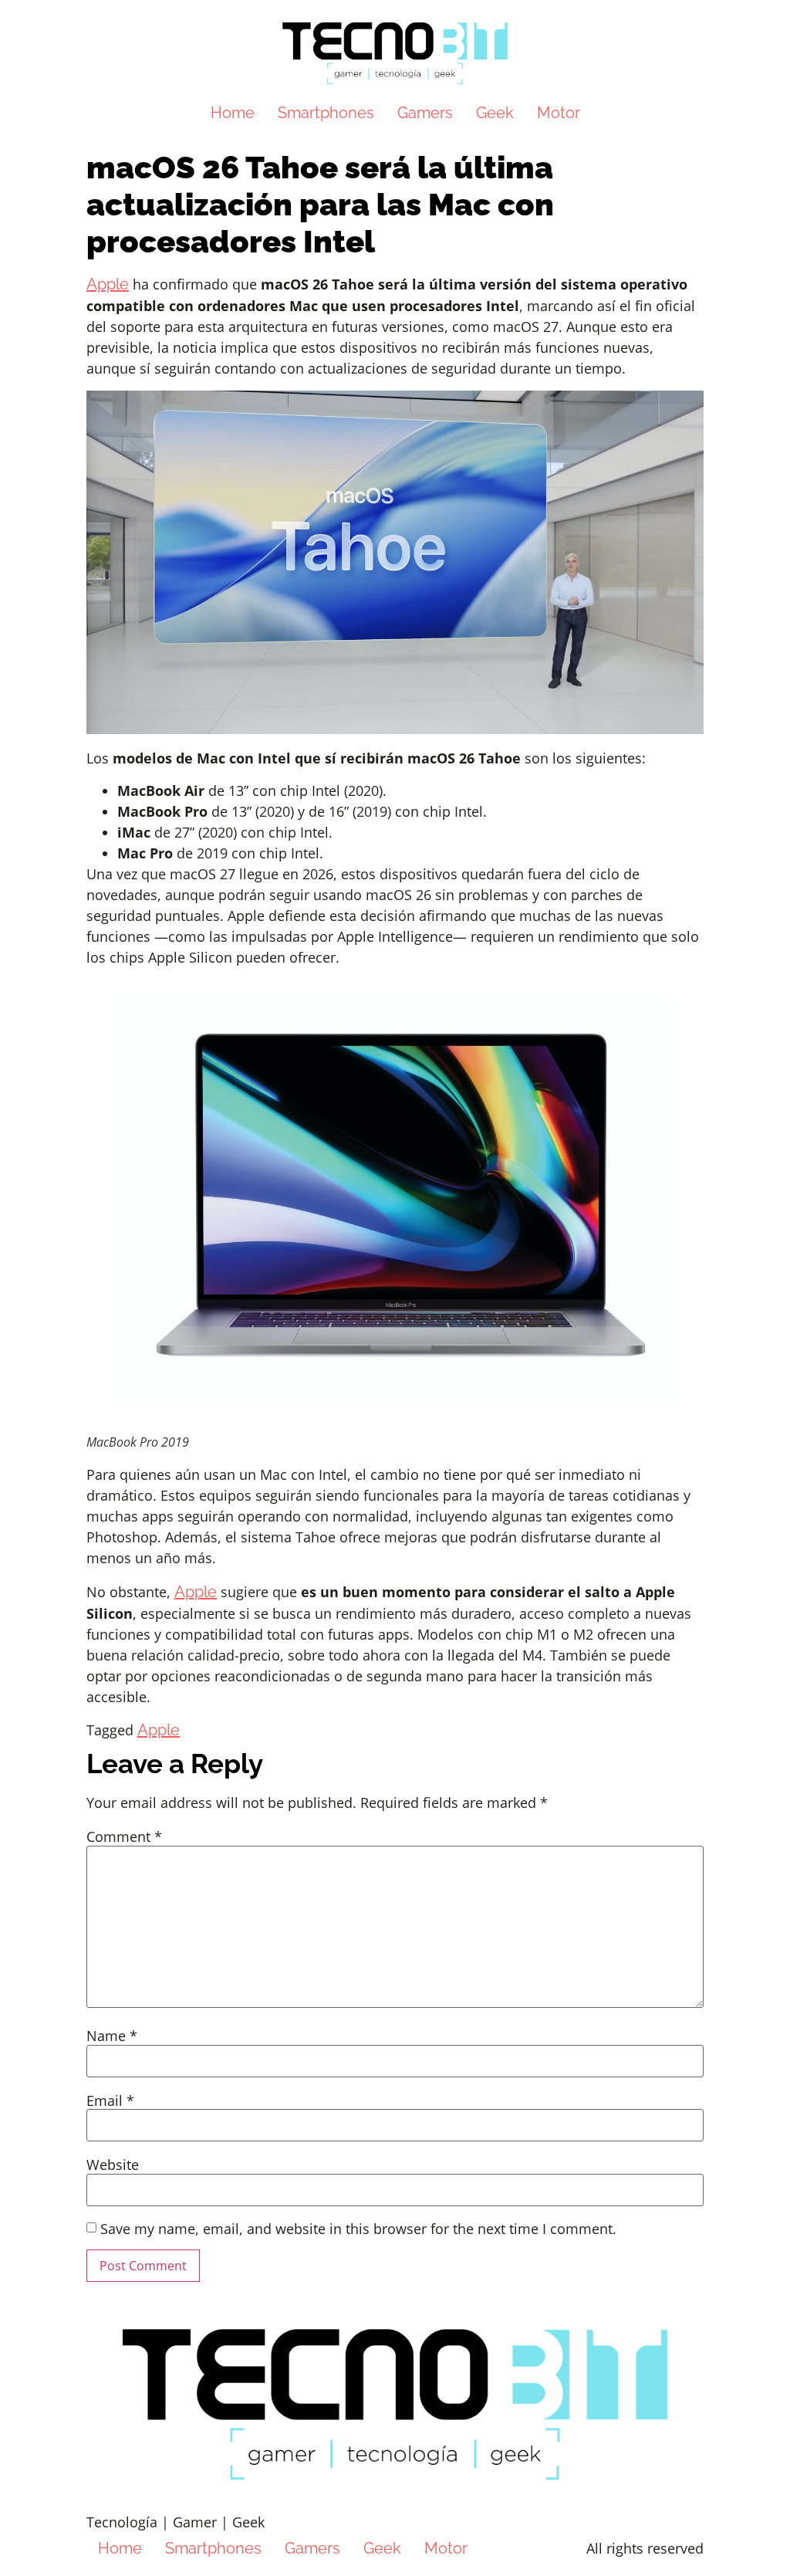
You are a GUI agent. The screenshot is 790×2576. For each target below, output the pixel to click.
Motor (559, 113)
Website (113, 2165)
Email (110, 2100)
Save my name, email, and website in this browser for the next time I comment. (358, 2229)
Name (112, 2036)
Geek (495, 113)
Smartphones (326, 113)
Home (233, 113)
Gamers (425, 113)
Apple (108, 284)
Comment (124, 1836)
